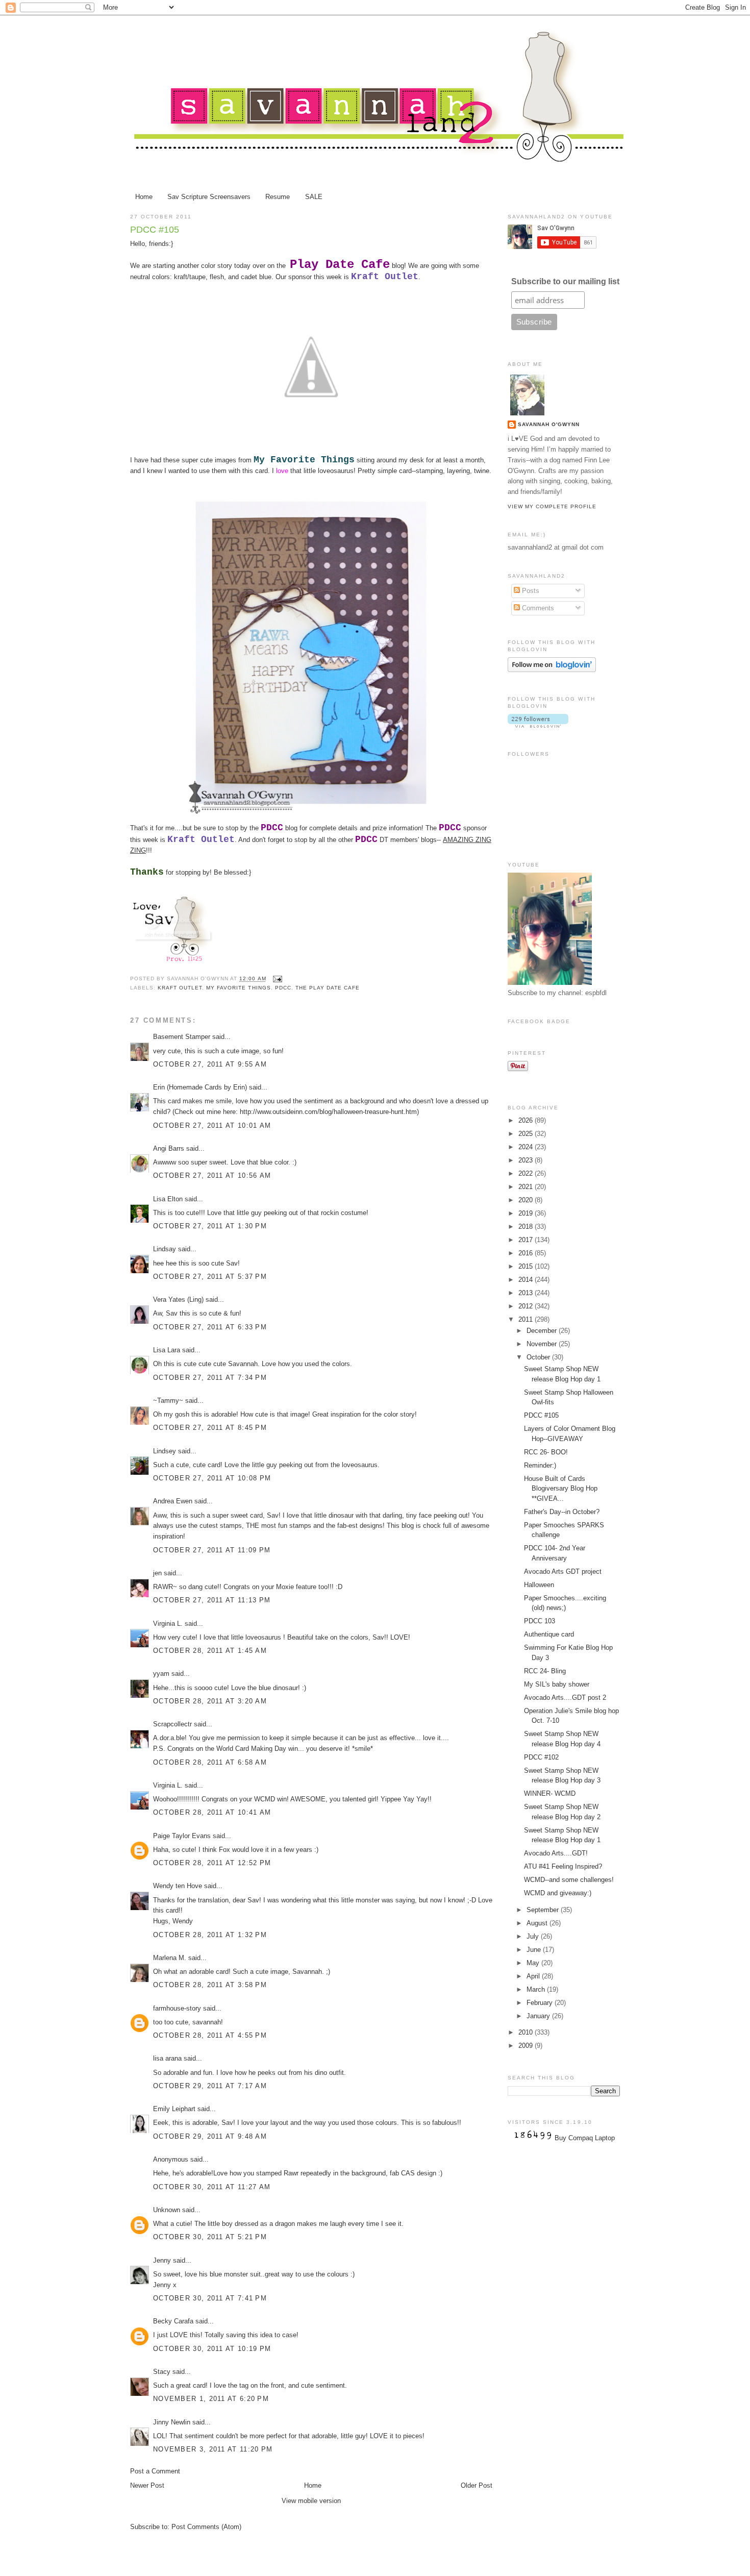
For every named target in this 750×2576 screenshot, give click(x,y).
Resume (278, 197)
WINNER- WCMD (550, 1793)
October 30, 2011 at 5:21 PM (210, 2237)
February (541, 2003)
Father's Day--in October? (562, 1512)
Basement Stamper (182, 1037)
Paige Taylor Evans (182, 1836)
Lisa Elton (168, 1199)
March (537, 1989)
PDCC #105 (155, 230)
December (543, 1331)
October (539, 1357)
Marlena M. (170, 1958)
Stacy (162, 2372)
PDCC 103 (540, 1621)
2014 (527, 1280)
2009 (527, 2046)
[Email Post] (276, 979)
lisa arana (167, 2058)
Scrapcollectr (172, 1724)
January (539, 2016)
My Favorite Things (238, 988)
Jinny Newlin (172, 2422)
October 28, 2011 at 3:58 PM (210, 1985)
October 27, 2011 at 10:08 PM (212, 1478)
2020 (527, 1200)
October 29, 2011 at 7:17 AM (210, 2086)
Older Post (477, 2485)
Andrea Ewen (173, 1501)
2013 (527, 1293)
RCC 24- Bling (545, 1671)
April (534, 1976)
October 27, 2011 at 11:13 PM (212, 1600)
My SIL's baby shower (557, 1684)
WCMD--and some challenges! (569, 1880)
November (543, 1344)
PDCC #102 (541, 1757)
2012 (527, 1306)
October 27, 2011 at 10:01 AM (212, 1125)
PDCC (283, 988)
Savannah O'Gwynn (549, 424)
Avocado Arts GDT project (563, 1571)
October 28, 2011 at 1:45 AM (210, 1651)
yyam (161, 1674)
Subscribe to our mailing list (565, 281)
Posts (530, 591)
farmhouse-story (177, 2008)
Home (144, 197)
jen (157, 1573)
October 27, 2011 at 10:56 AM (212, 1175)
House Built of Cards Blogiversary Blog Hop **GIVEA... (561, 1489)
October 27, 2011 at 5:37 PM (210, 1277)
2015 (527, 1266)
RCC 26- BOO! (546, 1452)
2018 (527, 1227)
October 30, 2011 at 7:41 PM (210, 2298)
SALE (314, 197)
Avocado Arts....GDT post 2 (565, 1698)
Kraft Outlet (180, 988)
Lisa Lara (167, 1350)
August (538, 1923)
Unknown (167, 2210)
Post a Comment (155, 2471)
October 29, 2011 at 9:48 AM (210, 2136)
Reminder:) (540, 1465)
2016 (527, 1253)
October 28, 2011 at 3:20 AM (210, 1701)
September (544, 1910)
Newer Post (147, 2485)
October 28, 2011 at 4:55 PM (210, 2035)
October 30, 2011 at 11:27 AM (212, 2187)
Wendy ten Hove (178, 1886)
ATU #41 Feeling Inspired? (563, 1866)
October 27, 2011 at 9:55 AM (210, 1064)
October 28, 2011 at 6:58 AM (210, 1762)
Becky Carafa (173, 2321)
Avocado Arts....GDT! (556, 1853)
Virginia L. (168, 1624)
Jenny (162, 2260)
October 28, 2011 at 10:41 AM (212, 1812)
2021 (527, 1187)
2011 (527, 1319)
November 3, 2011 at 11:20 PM (213, 2449)
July (534, 1936)
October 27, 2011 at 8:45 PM (210, 1428)
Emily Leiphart (174, 2109)
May (534, 1963)
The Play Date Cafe (328, 988)
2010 (527, 2032)
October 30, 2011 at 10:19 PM (212, 2349)
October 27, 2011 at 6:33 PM (210, 1327)
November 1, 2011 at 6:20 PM (211, 2399)
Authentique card (549, 1634)
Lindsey (165, 1451)
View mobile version (311, 2501)
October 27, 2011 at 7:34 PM (210, 1378)
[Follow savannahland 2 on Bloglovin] (552, 670)
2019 (527, 1213)
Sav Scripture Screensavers (209, 197)
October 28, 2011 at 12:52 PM (212, 1863)
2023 (527, 1160)
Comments (537, 608)
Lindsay (165, 1249)
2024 (527, 1147)
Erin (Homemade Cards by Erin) (200, 1087)
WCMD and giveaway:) (558, 1893)
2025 (527, 1134)
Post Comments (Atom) (206, 2527)
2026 (527, 1120)
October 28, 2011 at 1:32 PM (210, 1935)
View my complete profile (552, 506)
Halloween (539, 1585)
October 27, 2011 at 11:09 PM (212, 1550)
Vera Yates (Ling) (178, 1299)
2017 (527, 1240)
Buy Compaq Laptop (585, 2138)
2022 (527, 1173)
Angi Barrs (169, 1148)
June (535, 1950)
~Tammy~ (168, 1401)
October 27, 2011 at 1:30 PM (210, 1226)
